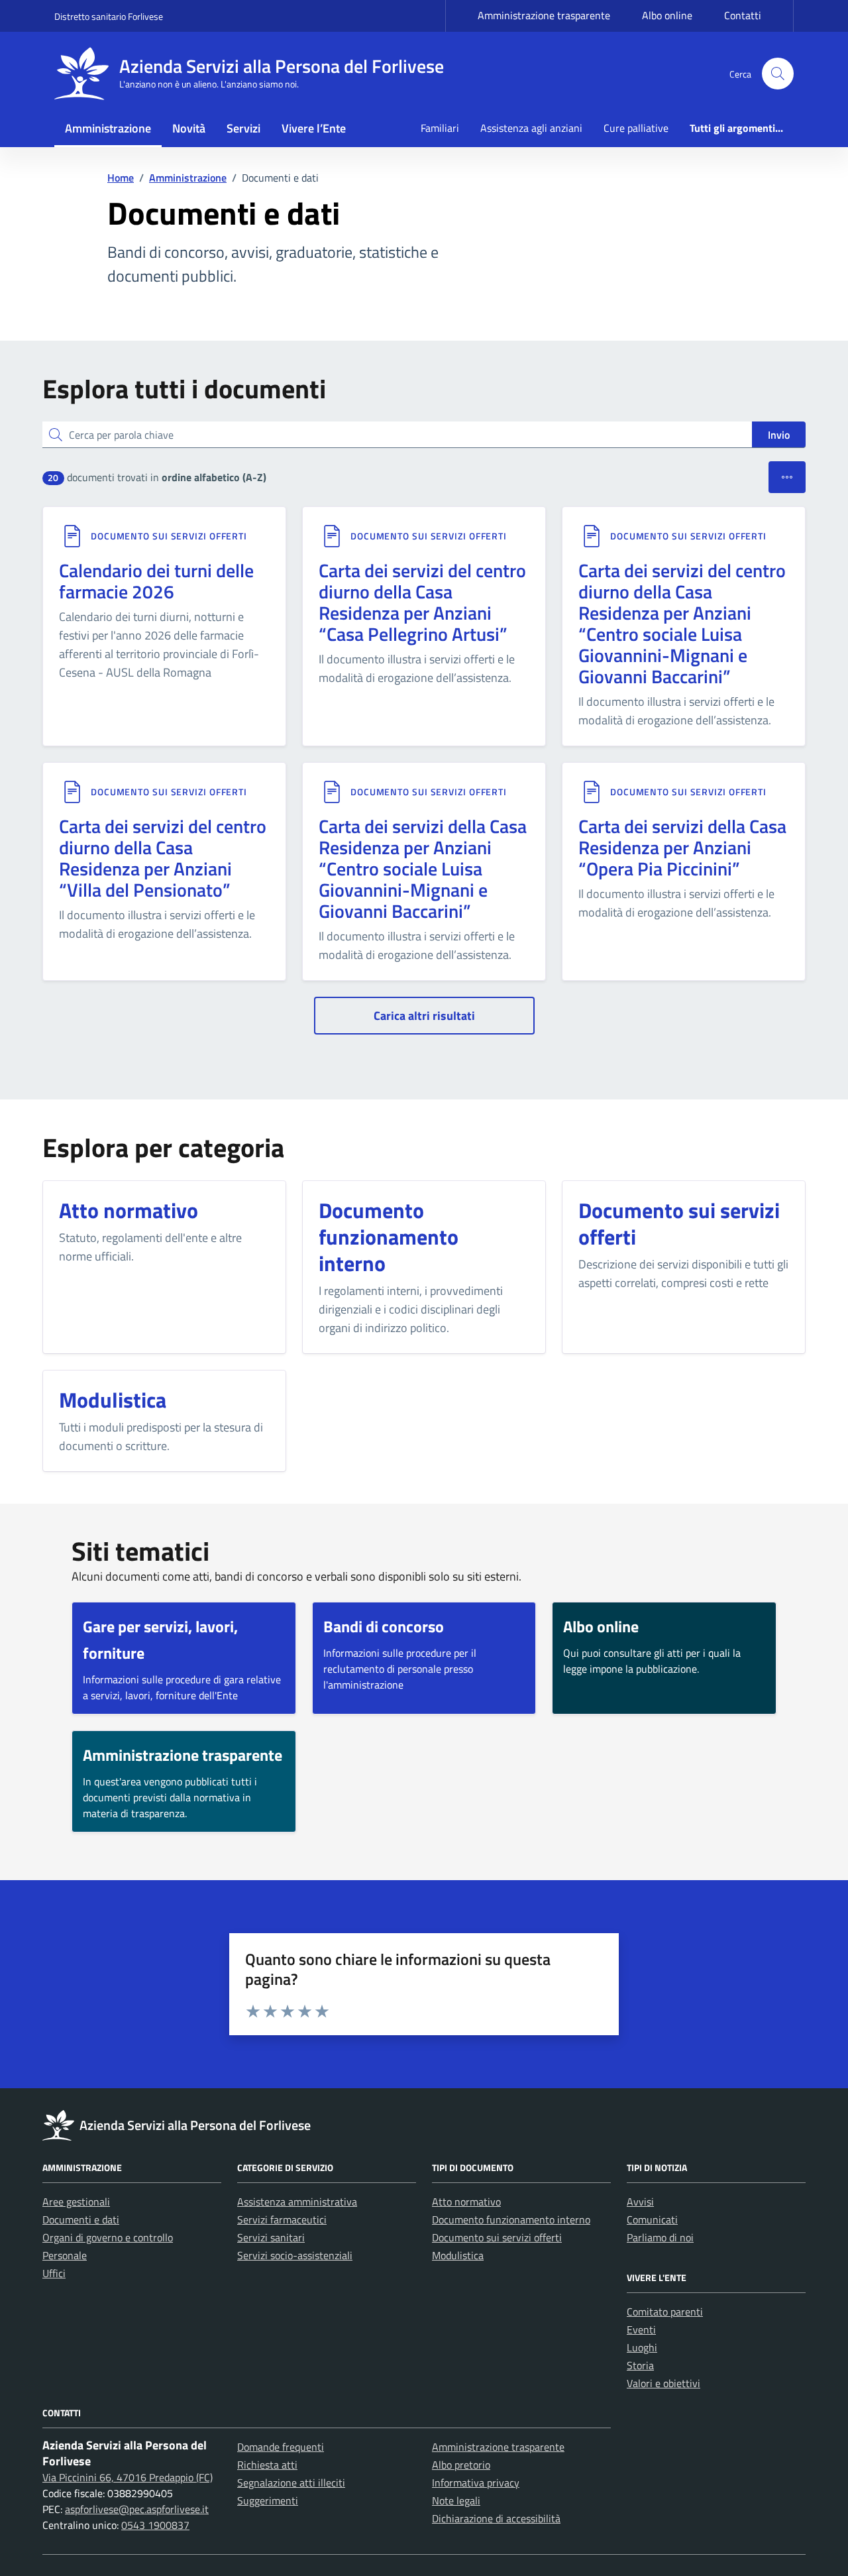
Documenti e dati (81, 2219)
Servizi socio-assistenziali (295, 2255)
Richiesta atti (267, 2465)
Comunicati (652, 2219)
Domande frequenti (281, 2447)
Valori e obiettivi (663, 2383)
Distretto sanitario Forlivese (109, 16)
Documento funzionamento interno (511, 2219)
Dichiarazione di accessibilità (496, 2518)
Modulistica (458, 2255)
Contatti (743, 15)
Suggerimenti (268, 2500)
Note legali (456, 2500)
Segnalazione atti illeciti (291, 2483)
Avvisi (640, 2202)
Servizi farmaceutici (282, 2219)
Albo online (667, 15)
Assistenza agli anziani (531, 128)
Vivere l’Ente (314, 128)
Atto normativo (466, 2202)
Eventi (641, 2329)
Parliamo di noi (660, 2237)
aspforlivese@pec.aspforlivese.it (137, 2509)
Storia (640, 2365)
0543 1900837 (155, 2525)
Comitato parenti (665, 2312)
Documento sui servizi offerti (169, 536)
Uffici (54, 2273)
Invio (779, 435)
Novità (189, 128)
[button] (778, 74)
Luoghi (642, 2347)
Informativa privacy (476, 2483)
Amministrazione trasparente (544, 15)
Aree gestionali (76, 2202)
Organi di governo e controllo (108, 2237)
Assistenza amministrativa (297, 2202)
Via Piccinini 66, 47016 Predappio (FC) (128, 2477)
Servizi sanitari (271, 2237)
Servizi (243, 128)
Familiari (440, 128)
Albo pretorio (461, 2465)
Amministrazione (108, 128)
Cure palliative (636, 128)
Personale (65, 2255)
